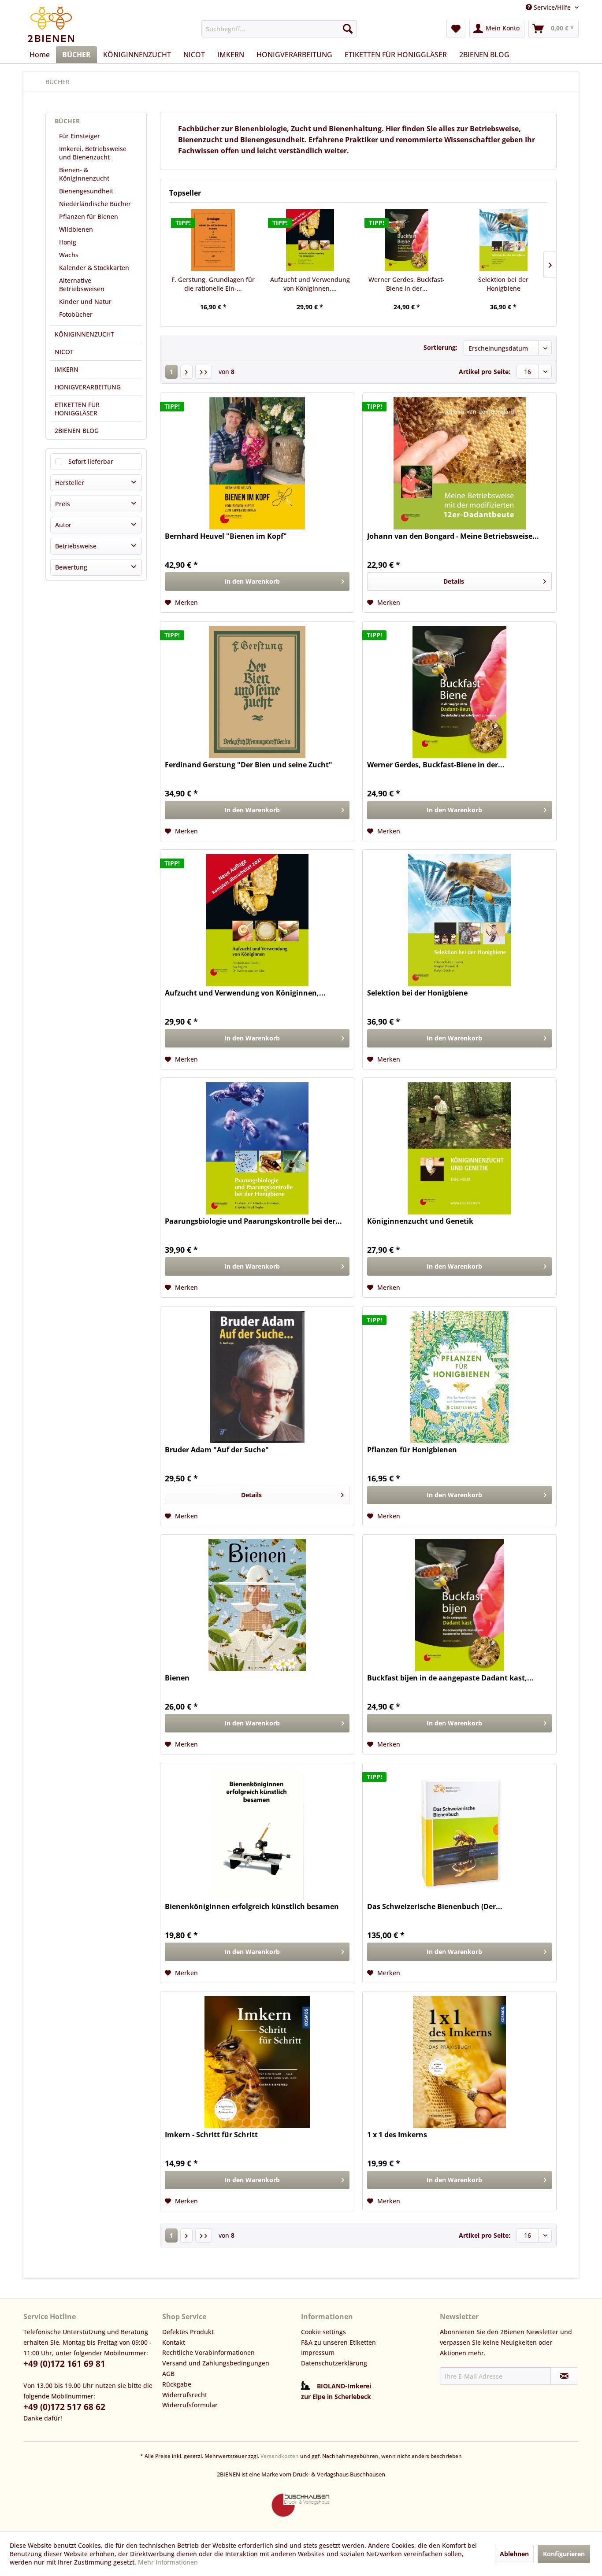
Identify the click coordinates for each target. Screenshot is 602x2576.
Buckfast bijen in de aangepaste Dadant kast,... (450, 1678)
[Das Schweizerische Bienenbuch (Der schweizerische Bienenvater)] (459, 1834)
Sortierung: (440, 347)
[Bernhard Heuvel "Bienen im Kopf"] (257, 463)
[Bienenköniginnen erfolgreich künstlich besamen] (257, 1834)
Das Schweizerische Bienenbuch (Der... (435, 1907)
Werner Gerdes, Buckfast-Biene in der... (407, 284)
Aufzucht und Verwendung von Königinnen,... (310, 284)
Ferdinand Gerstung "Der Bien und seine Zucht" (249, 765)
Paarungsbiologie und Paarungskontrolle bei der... (253, 1221)
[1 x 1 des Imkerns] (459, 2062)
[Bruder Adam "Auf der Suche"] (257, 1377)
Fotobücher (76, 314)
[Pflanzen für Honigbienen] (459, 1377)
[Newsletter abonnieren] (564, 2376)
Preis (63, 504)
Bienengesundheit (86, 191)
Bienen (177, 1678)
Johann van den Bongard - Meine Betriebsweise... (453, 536)
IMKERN (67, 369)
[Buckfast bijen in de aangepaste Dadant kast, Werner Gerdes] (459, 1605)
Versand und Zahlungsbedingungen (216, 2363)
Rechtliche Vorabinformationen (208, 2352)
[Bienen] (257, 1605)
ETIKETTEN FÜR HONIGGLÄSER (77, 409)
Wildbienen (76, 229)
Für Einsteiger (80, 136)
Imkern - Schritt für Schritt (211, 2135)
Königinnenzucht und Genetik (420, 1221)
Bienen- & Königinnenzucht (84, 174)
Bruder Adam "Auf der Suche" (217, 1450)
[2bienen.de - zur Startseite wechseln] (51, 24)
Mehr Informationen (168, 2562)
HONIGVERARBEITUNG (88, 387)
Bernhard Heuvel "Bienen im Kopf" (226, 536)
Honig (68, 242)
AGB (168, 2374)
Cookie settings (323, 2332)
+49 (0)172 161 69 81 (64, 2364)
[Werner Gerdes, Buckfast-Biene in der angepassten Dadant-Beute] (407, 240)
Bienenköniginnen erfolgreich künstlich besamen (252, 1907)
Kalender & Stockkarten (94, 268)
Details (454, 581)
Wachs (69, 255)
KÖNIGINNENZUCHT (84, 334)
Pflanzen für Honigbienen (412, 1450)
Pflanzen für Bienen (89, 217)
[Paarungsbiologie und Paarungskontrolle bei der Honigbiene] (257, 1148)
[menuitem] (279, 29)
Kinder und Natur (85, 302)
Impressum (318, 2352)
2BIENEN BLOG (77, 431)
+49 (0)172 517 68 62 (64, 2407)
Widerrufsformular (190, 2405)
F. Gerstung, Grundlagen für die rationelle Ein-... (213, 284)
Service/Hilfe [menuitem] (552, 7)
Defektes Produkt (188, 2332)
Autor (63, 525)
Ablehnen (514, 2554)
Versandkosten (280, 2456)
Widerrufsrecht (185, 2395)
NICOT (64, 352)
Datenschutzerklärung (334, 2363)
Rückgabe (177, 2384)
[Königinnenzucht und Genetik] (459, 1148)
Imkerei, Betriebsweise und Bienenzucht (93, 153)
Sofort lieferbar (91, 461)
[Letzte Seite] (204, 372)
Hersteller (70, 483)
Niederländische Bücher (95, 204)
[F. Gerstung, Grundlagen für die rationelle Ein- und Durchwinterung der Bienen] (213, 240)
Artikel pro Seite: (485, 372)
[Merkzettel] (456, 29)
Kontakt (174, 2342)
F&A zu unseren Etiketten (338, 2342)
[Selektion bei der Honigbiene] (504, 240)
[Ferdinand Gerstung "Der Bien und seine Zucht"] (257, 692)
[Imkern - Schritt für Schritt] (257, 2062)
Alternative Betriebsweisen (82, 285)
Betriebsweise (76, 546)
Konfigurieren (564, 2554)
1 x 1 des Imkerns (397, 2135)
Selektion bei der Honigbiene (503, 284)
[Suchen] (348, 29)
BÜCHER (67, 121)
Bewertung (71, 567)
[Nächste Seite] (186, 372)
